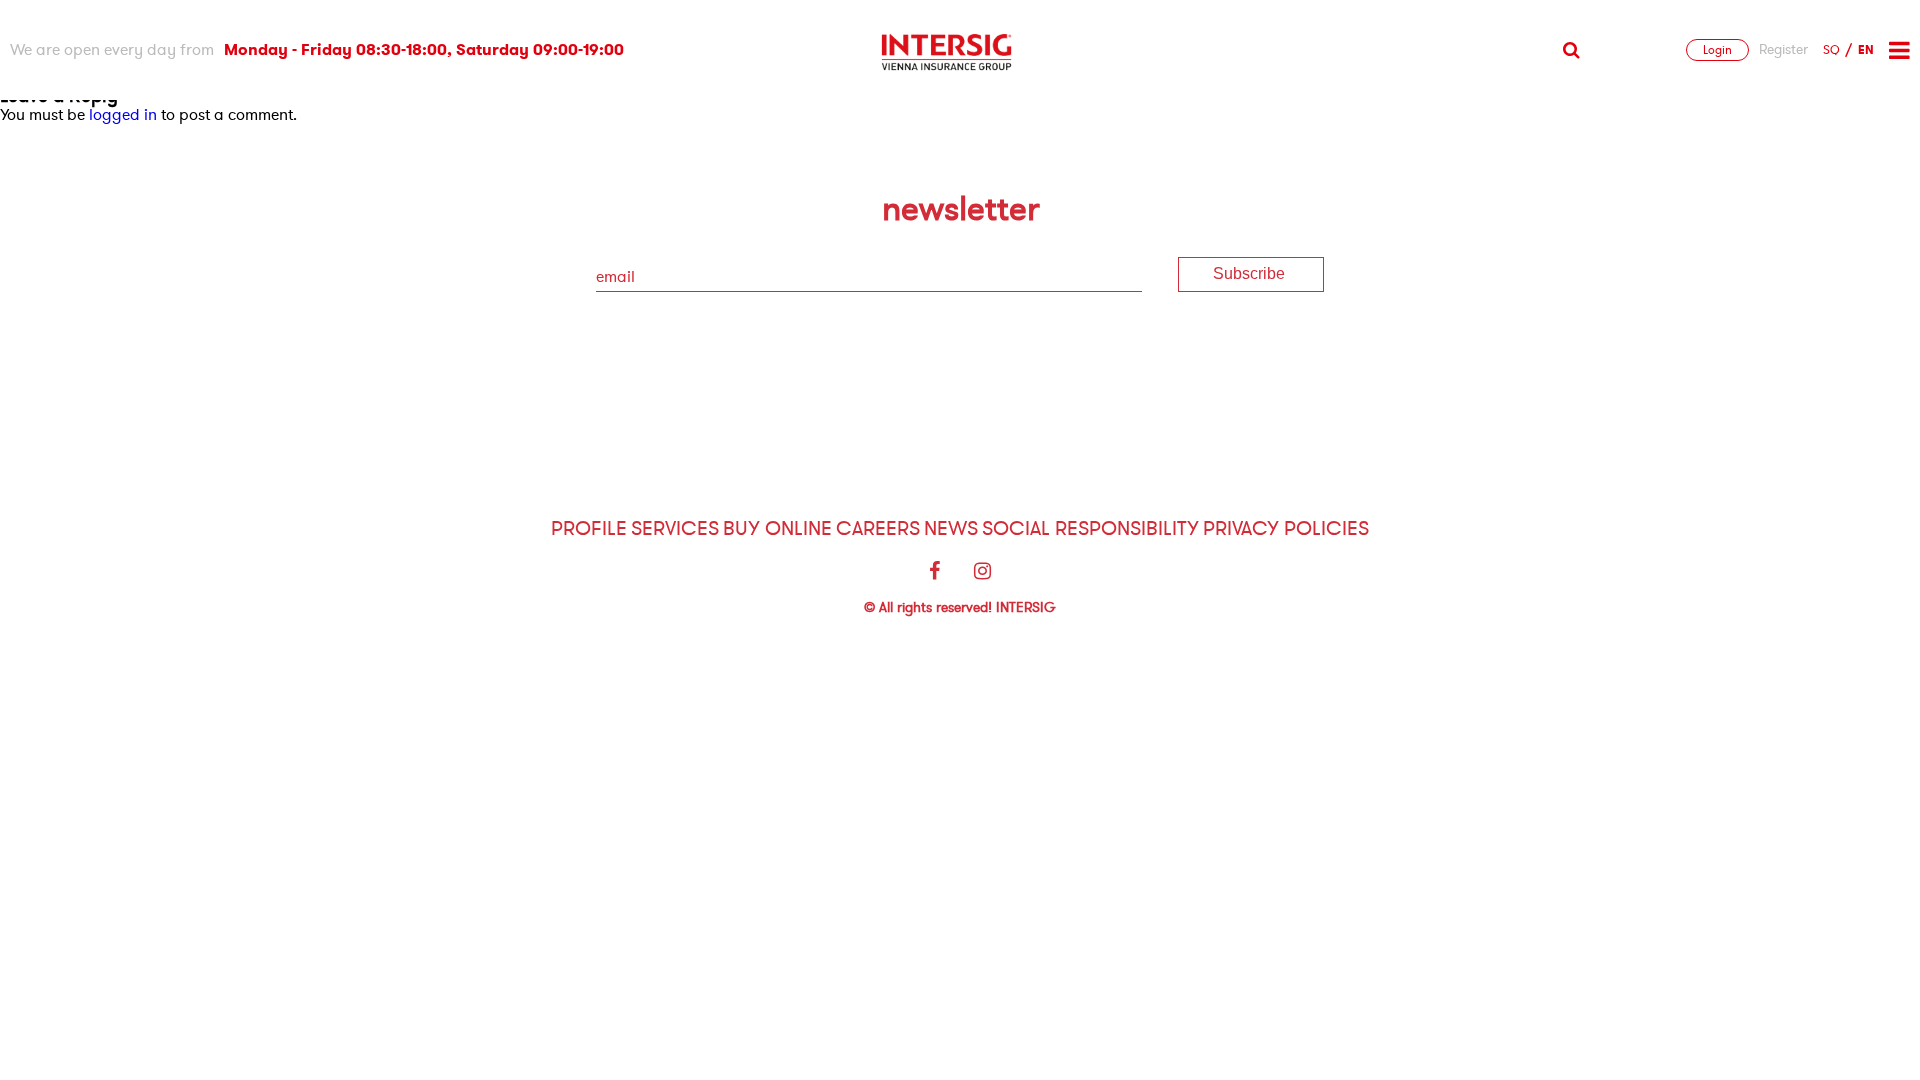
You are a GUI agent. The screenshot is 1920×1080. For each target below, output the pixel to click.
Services (675, 528)
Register (1783, 50)
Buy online (777, 528)
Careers (878, 528)
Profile (589, 528)
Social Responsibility (1090, 528)
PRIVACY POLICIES (1286, 528)
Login (1717, 50)
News (951, 528)
